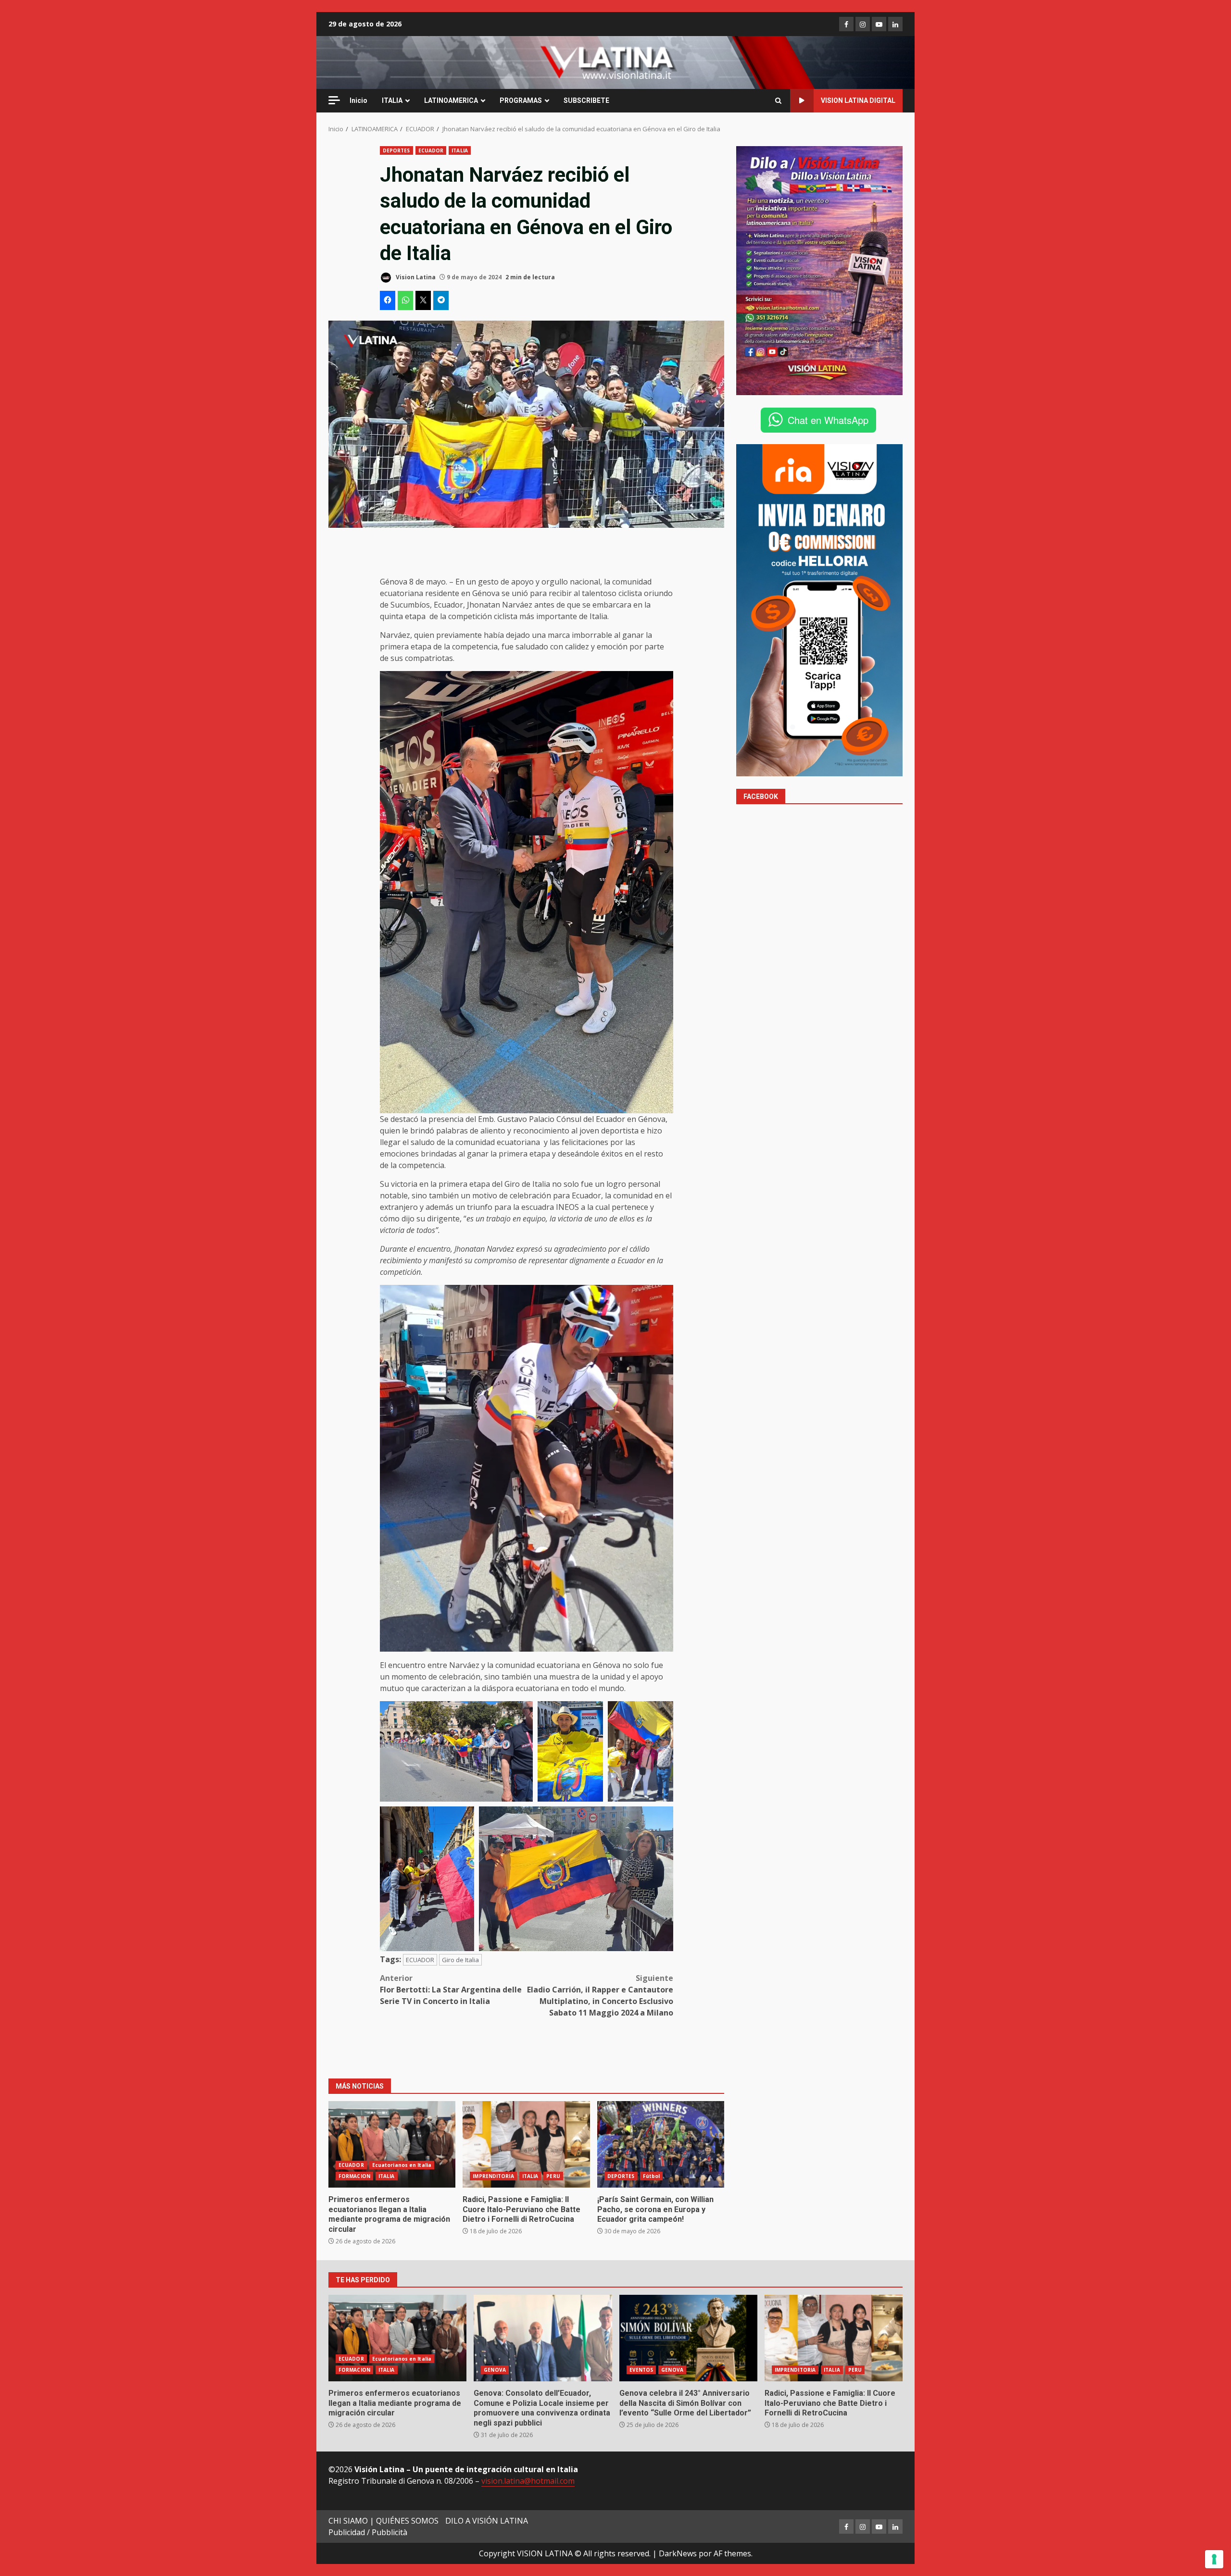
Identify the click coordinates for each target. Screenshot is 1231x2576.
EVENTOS (641, 2370)
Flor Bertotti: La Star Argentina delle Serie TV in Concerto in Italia (451, 1990)
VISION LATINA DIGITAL (858, 100)
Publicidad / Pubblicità (368, 2532)
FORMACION (354, 2176)
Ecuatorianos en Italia (402, 2165)
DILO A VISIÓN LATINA (487, 2521)
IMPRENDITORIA (493, 2176)
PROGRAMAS (521, 100)
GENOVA (495, 2370)
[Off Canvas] (334, 100)
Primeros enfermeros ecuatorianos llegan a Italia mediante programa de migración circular (392, 2144)
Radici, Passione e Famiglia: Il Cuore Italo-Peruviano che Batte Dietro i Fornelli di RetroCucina (526, 2144)
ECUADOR (431, 150)
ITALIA (392, 100)
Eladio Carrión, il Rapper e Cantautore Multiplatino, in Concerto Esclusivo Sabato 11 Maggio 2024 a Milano (600, 1995)
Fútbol (652, 2176)
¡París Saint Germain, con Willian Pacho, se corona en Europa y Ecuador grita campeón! (661, 2144)
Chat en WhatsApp (828, 419)
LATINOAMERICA (451, 100)
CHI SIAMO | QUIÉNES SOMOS (383, 2521)
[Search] (778, 101)
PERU (553, 2176)
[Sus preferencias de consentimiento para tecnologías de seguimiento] (1214, 2559)
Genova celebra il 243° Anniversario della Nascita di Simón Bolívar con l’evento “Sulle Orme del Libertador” (688, 2338)
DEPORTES (396, 150)
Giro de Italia (460, 1960)
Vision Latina (415, 277)
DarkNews (678, 2553)
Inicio (358, 100)
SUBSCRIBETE (586, 100)
